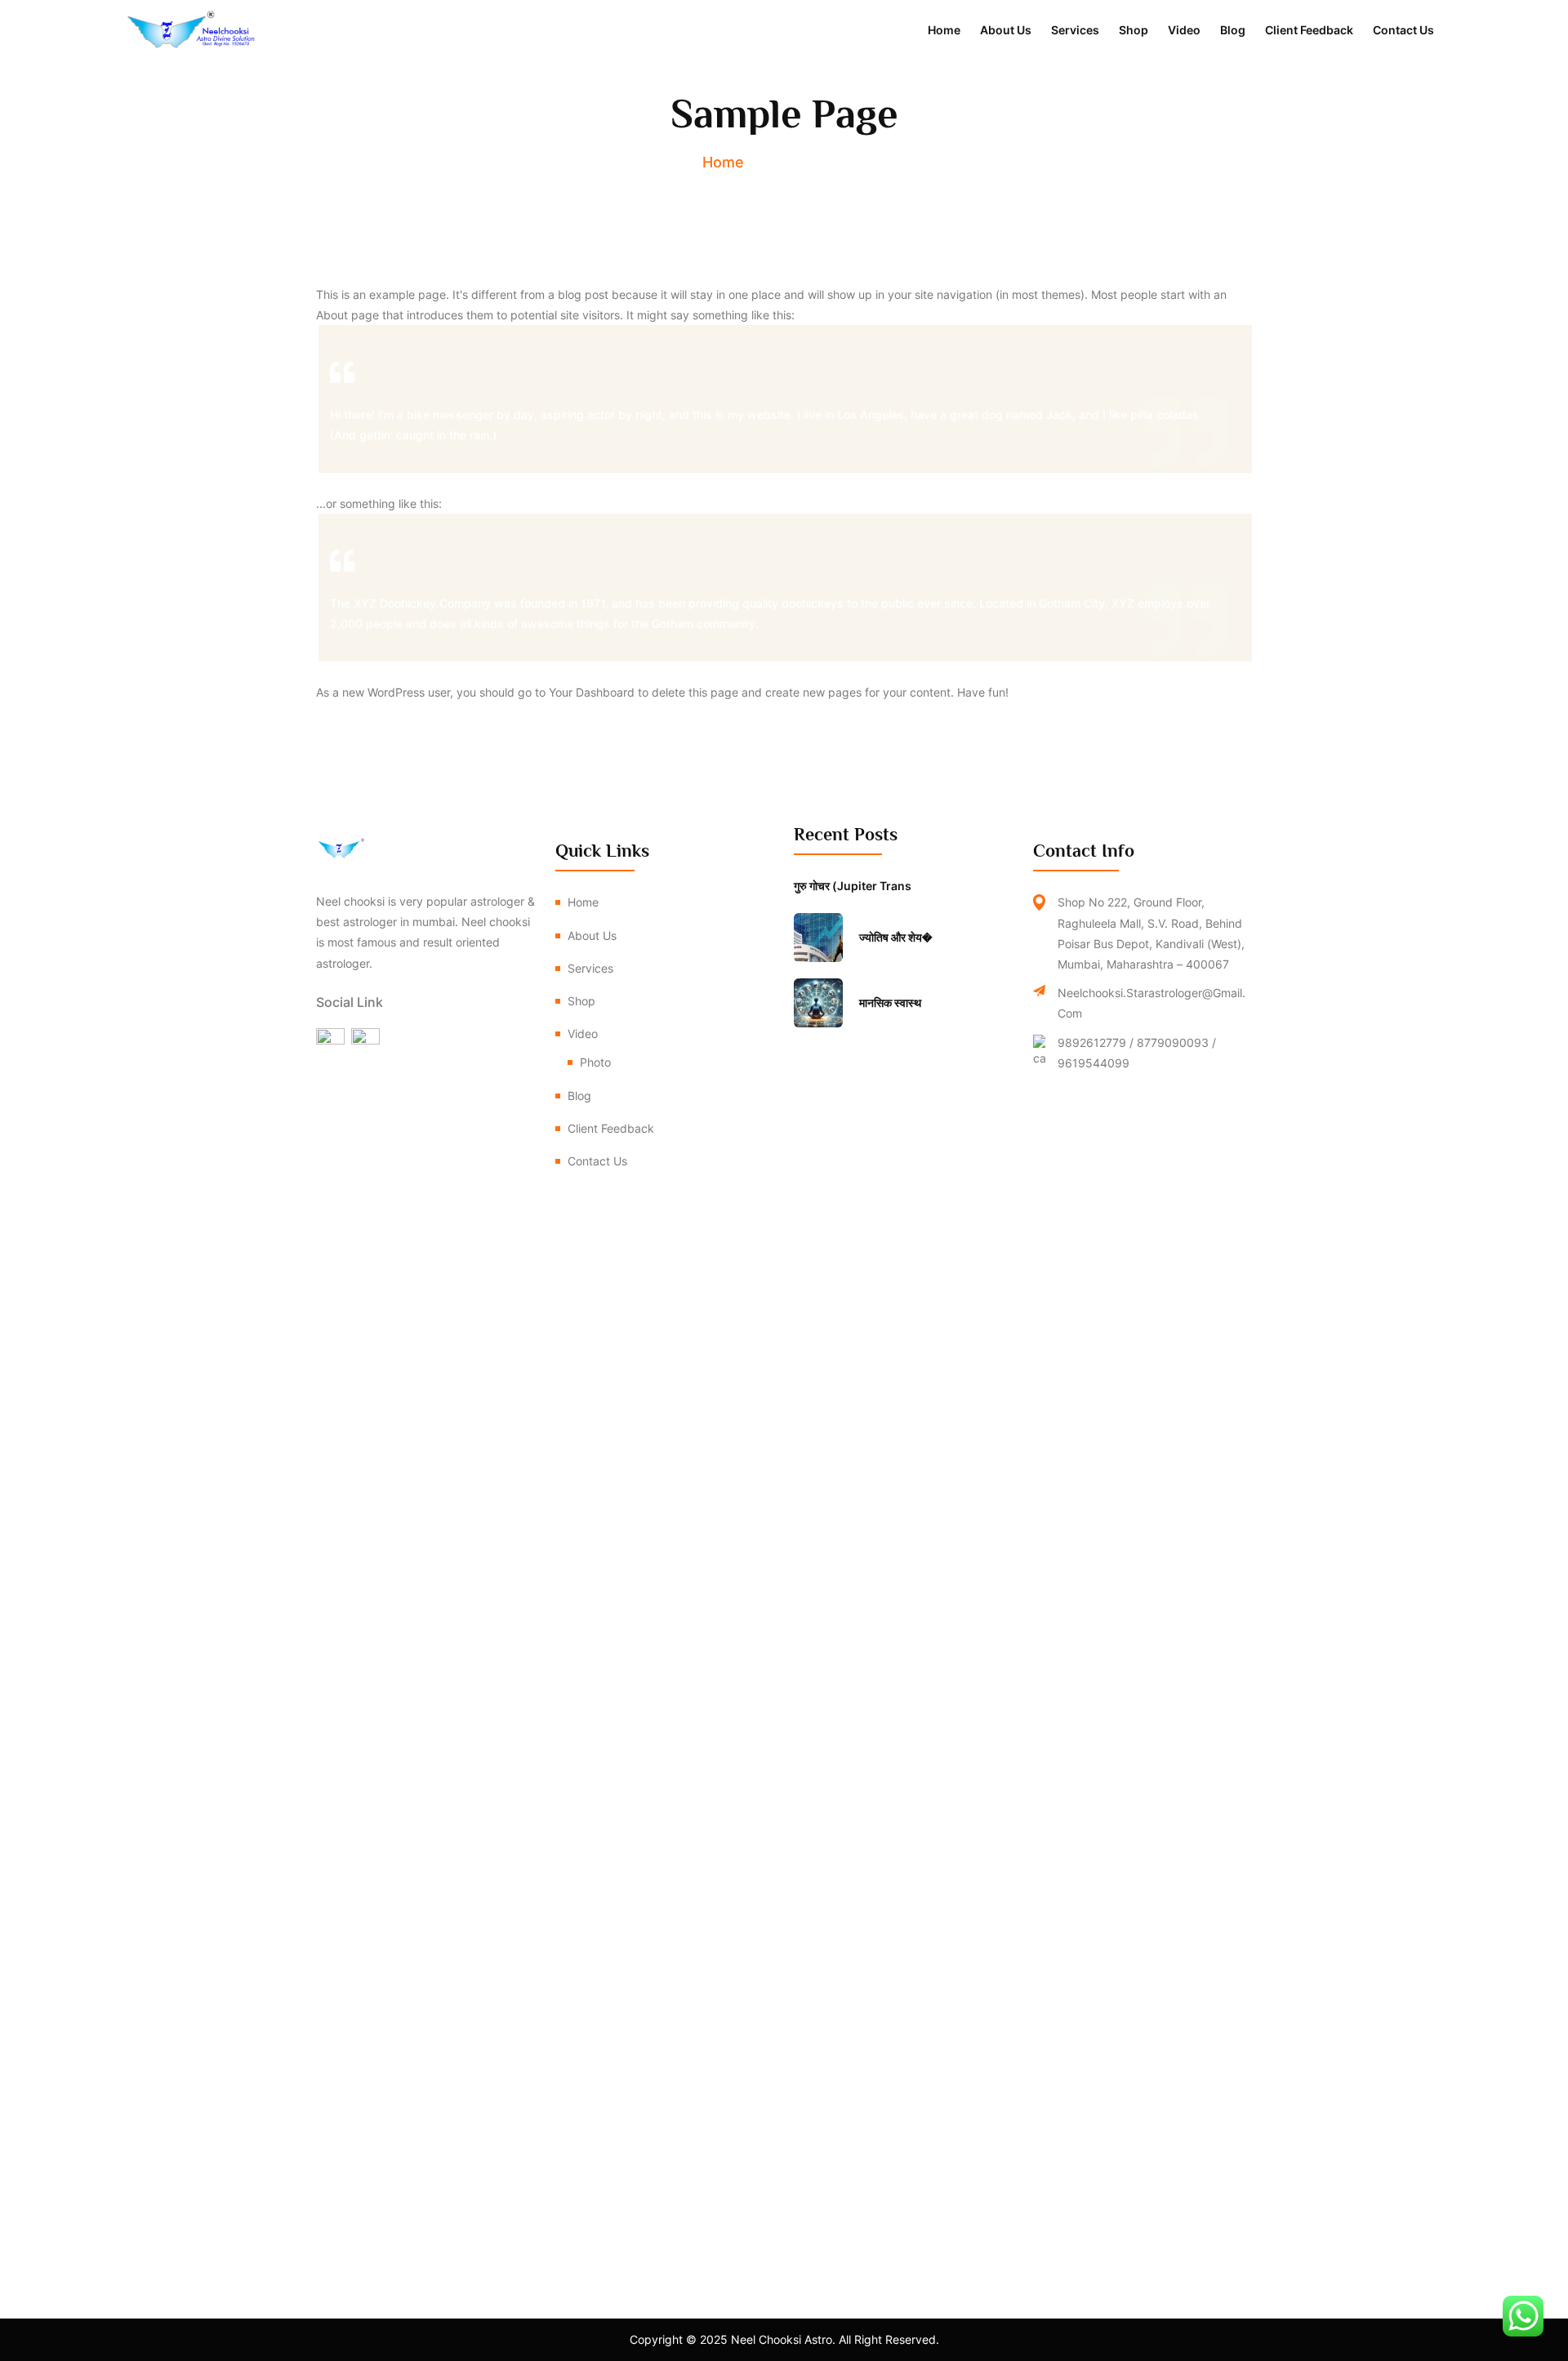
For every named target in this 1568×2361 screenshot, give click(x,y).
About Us (1006, 30)
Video (1184, 30)
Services (1075, 30)
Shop (1134, 30)
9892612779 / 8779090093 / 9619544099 (1137, 1053)
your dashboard (592, 692)
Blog (1233, 30)
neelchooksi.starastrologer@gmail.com (1151, 1003)
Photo (595, 1062)
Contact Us (1403, 30)
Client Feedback (1309, 30)
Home (944, 30)
